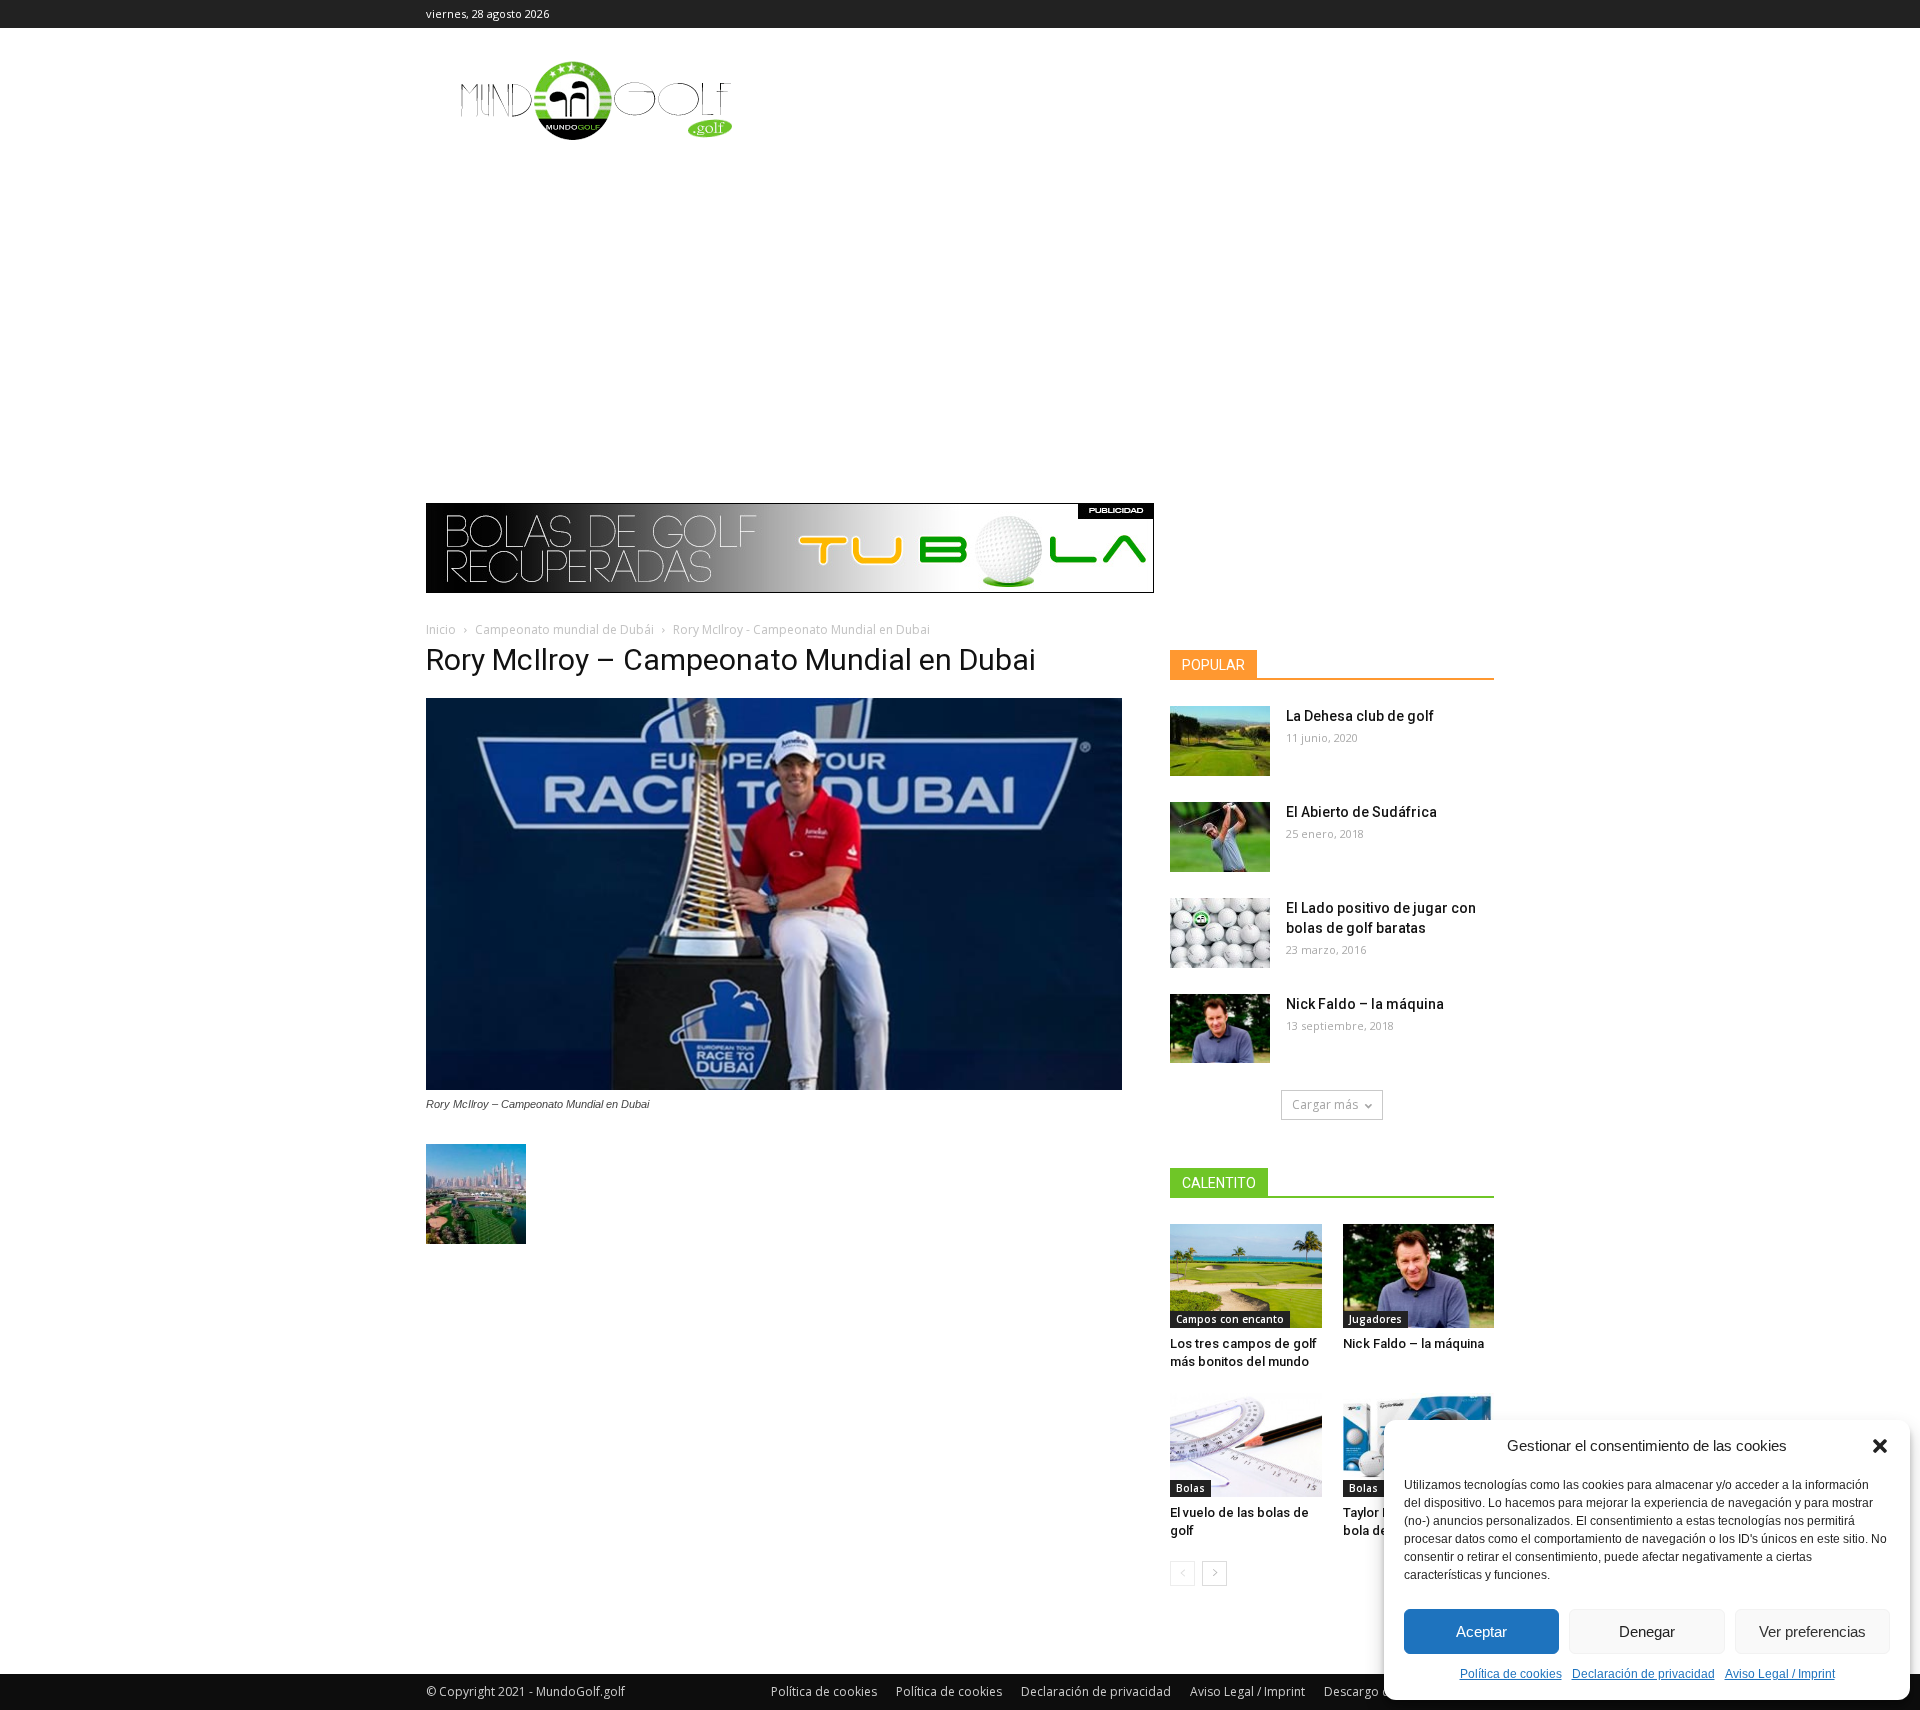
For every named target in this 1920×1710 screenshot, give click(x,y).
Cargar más (1325, 1104)
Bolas (1190, 1488)
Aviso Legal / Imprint (1780, 1674)
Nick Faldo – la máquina (1365, 1004)
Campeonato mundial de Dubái (564, 629)
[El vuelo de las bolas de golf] (1246, 1445)
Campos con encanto (1230, 1319)
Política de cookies (1511, 1674)
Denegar (1647, 1631)
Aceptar (1481, 1631)
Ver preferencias (1812, 1631)
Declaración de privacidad (1643, 1674)
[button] (1880, 1446)
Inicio (441, 629)
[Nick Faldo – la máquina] (1220, 1028)
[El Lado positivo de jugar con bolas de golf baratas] (1220, 933)
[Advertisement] (960, 305)
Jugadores (1375, 1319)
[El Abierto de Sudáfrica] (1220, 837)
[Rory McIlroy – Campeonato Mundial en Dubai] (774, 1085)
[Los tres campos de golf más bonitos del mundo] (1246, 1276)
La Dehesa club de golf (1360, 716)
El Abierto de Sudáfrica (1361, 812)
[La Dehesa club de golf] (1220, 741)
